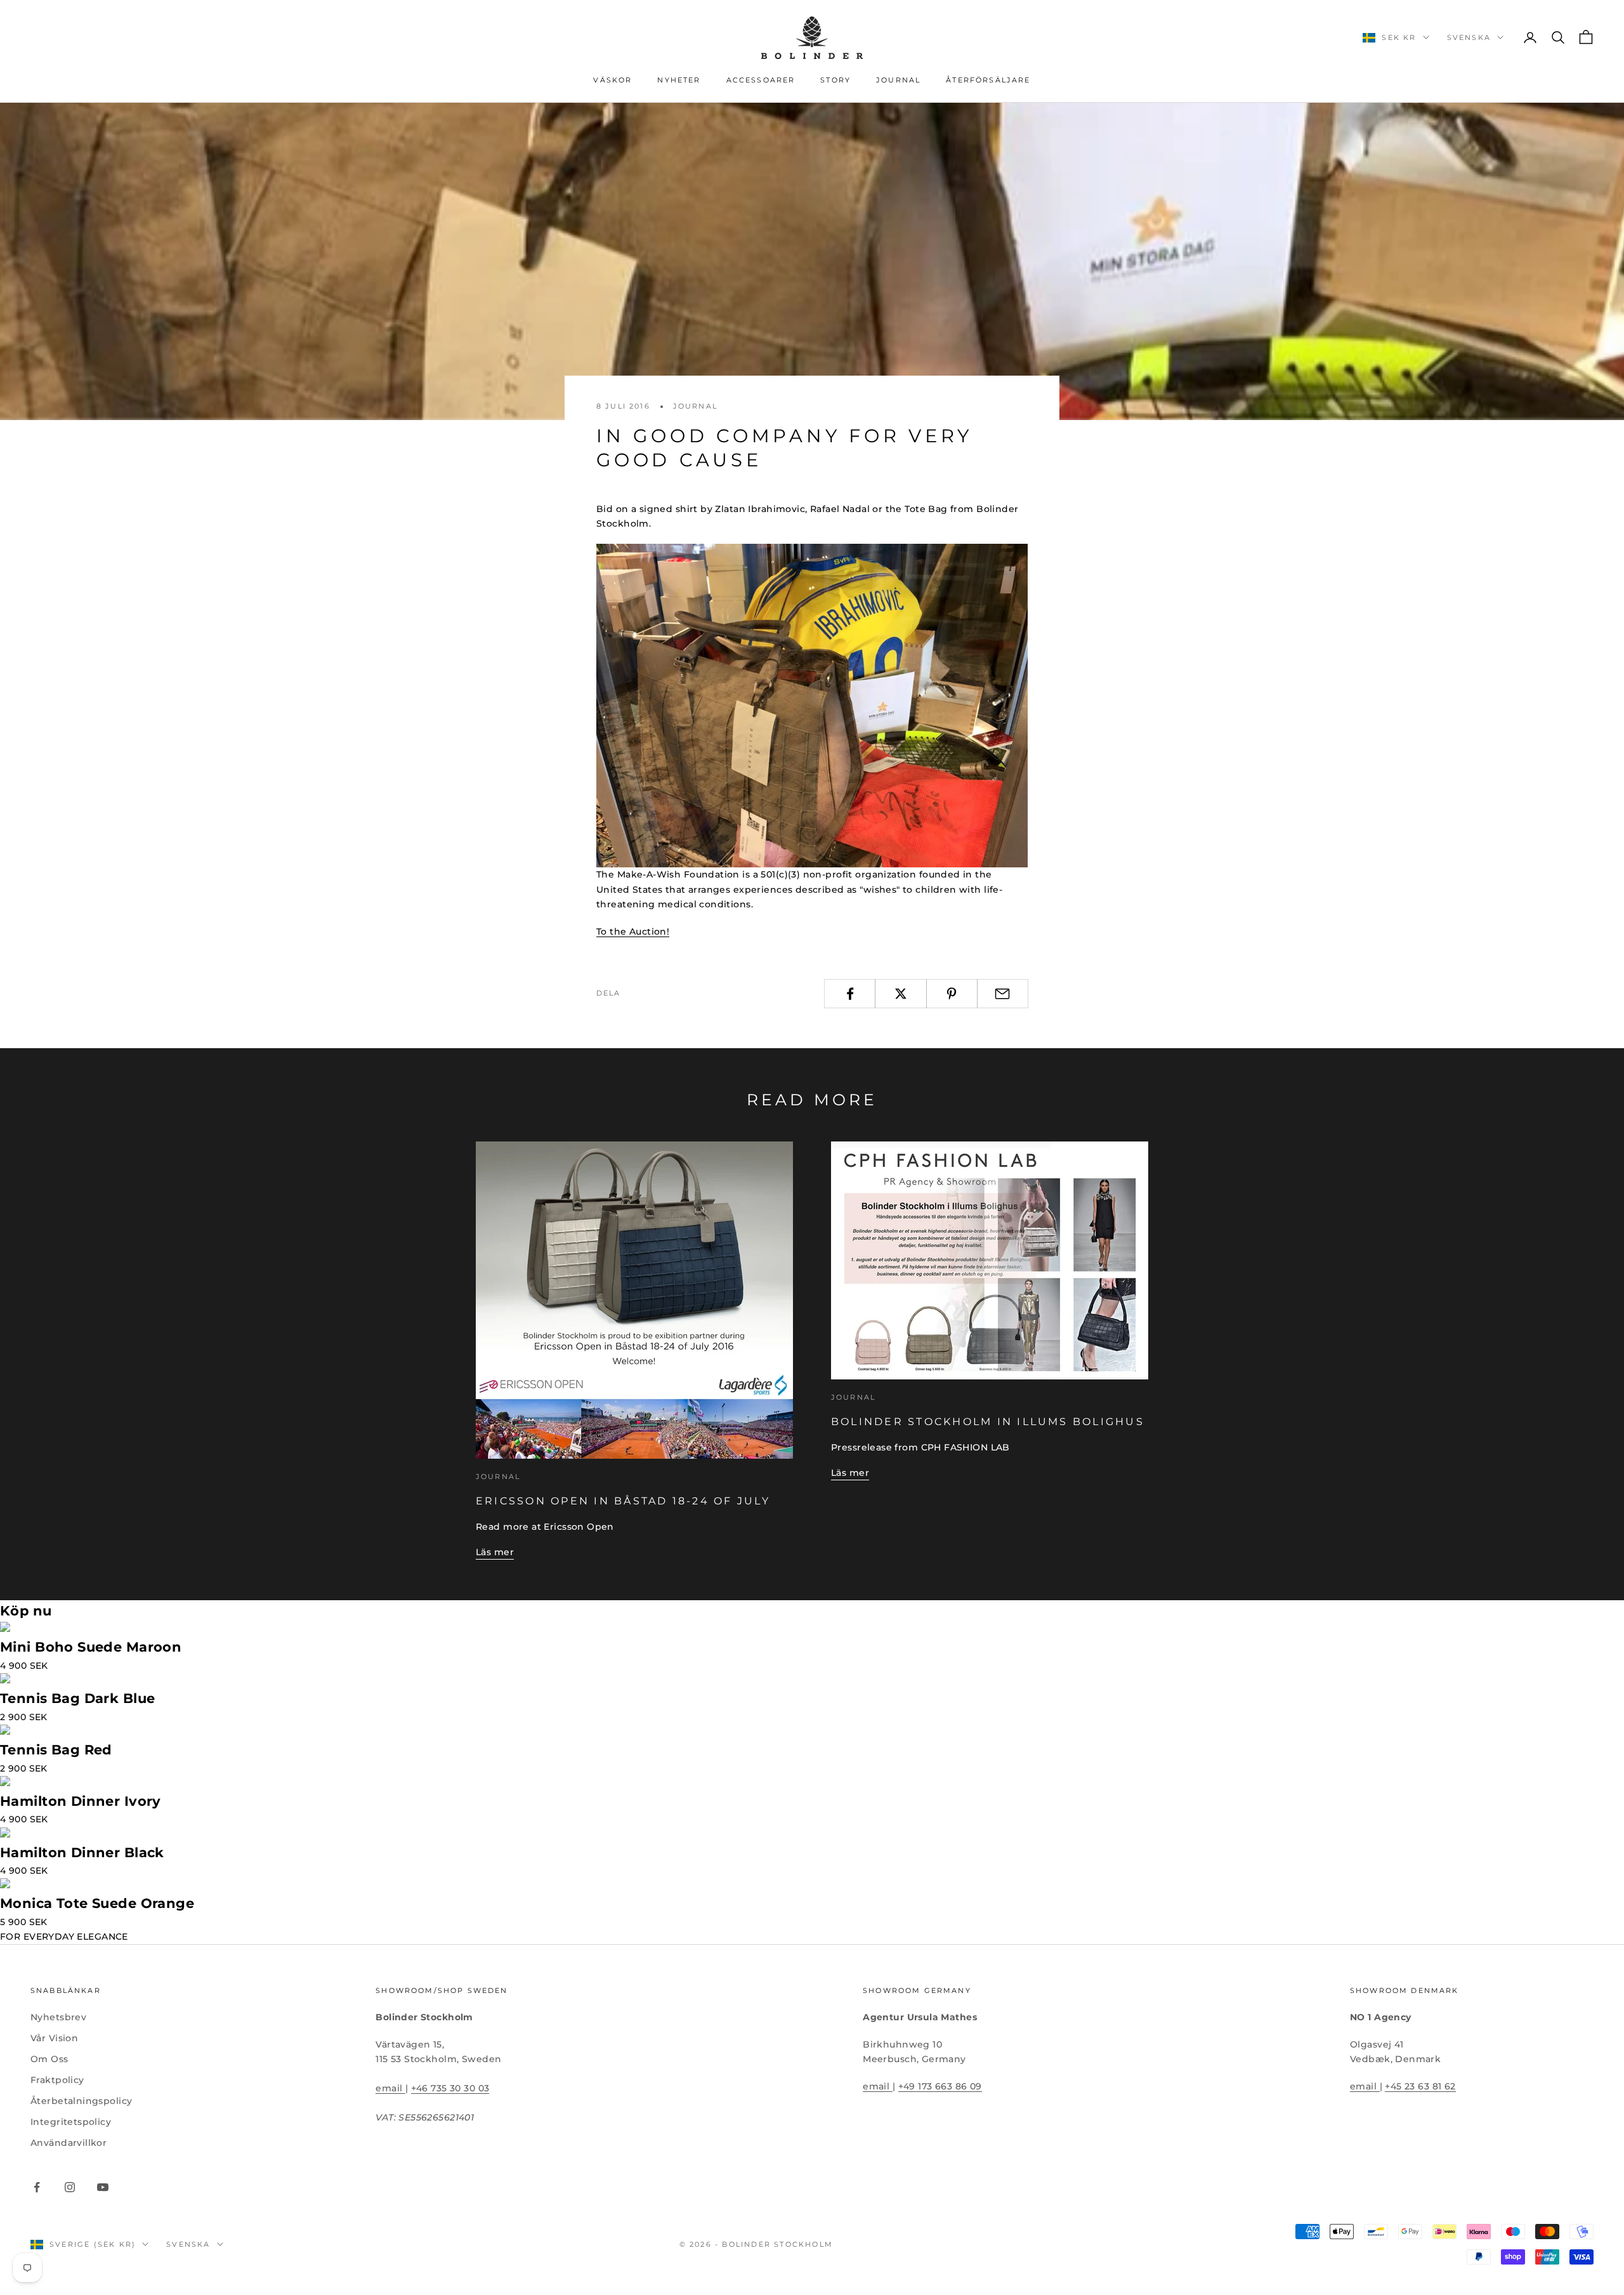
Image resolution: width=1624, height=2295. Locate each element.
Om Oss (49, 2059)
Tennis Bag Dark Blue (77, 1698)
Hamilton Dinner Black (82, 1852)
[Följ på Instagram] (70, 2187)
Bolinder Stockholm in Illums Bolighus (988, 1421)
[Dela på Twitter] (900, 994)
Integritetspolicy (71, 2122)
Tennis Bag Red (56, 1750)
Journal (898, 80)
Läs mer (495, 1552)
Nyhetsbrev (58, 2017)
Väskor (612, 80)
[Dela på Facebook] (850, 994)
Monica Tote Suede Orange (97, 1903)
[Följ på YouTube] (103, 2187)
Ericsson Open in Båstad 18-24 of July (623, 1501)
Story (835, 80)
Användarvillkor (69, 2143)
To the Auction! (633, 931)
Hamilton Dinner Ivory (81, 1801)
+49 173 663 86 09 (940, 2086)
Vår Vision (54, 2038)
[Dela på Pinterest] (952, 994)
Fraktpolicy (57, 2080)
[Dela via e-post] (1003, 994)
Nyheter (679, 80)
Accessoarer (761, 80)
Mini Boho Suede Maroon (91, 1647)
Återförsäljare (988, 80)
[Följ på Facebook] (37, 2187)
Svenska (1469, 37)
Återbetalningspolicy (81, 2101)
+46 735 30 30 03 (450, 2088)
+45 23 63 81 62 (1420, 2086)
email (390, 2088)
